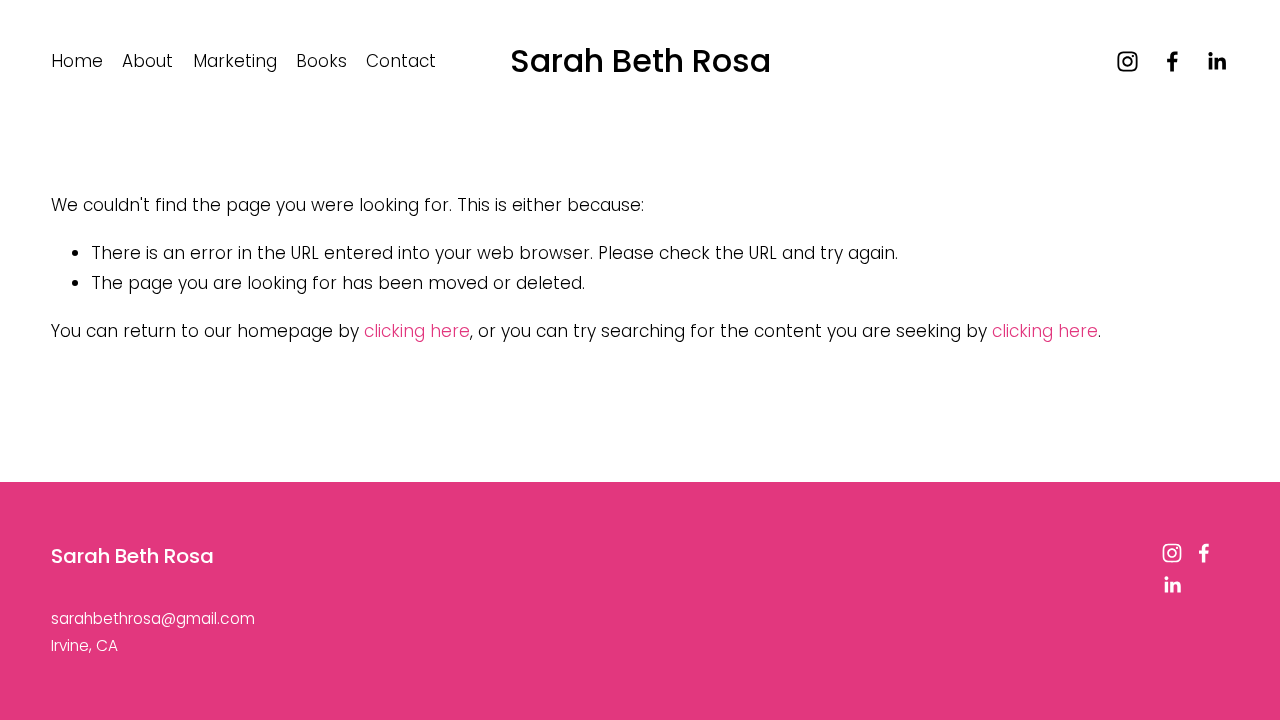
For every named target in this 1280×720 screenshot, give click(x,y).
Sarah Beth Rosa (640, 60)
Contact (401, 61)
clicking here (417, 331)
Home (77, 61)
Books (321, 61)
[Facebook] (1172, 61)
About (147, 61)
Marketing (235, 61)
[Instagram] (1127, 61)
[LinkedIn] (1216, 61)
